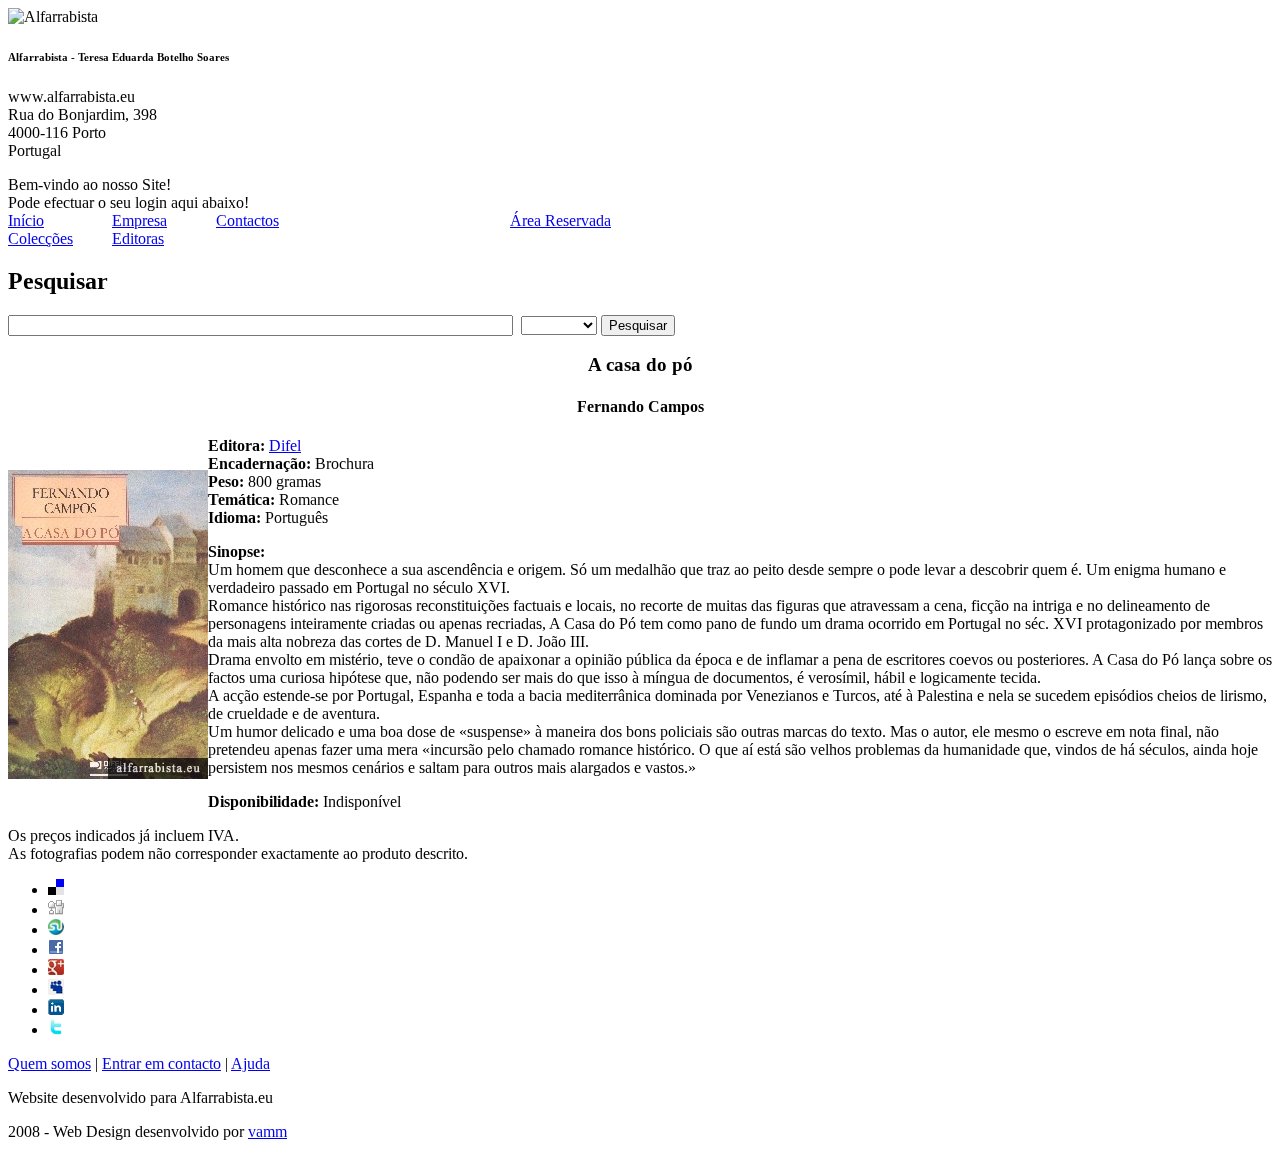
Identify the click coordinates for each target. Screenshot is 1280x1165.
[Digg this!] (56, 909)
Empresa (139, 220)
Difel (285, 445)
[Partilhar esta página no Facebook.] (56, 949)
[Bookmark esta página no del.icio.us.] (56, 889)
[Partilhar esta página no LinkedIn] (56, 1009)
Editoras (138, 238)
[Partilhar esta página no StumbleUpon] (56, 929)
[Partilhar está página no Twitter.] (56, 1029)
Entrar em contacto (161, 1063)
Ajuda (250, 1063)
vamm (267, 1131)
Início (26, 220)
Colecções (40, 238)
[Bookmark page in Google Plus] (56, 969)
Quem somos (49, 1063)
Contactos (247, 220)
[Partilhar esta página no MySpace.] (56, 989)
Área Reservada (560, 220)
